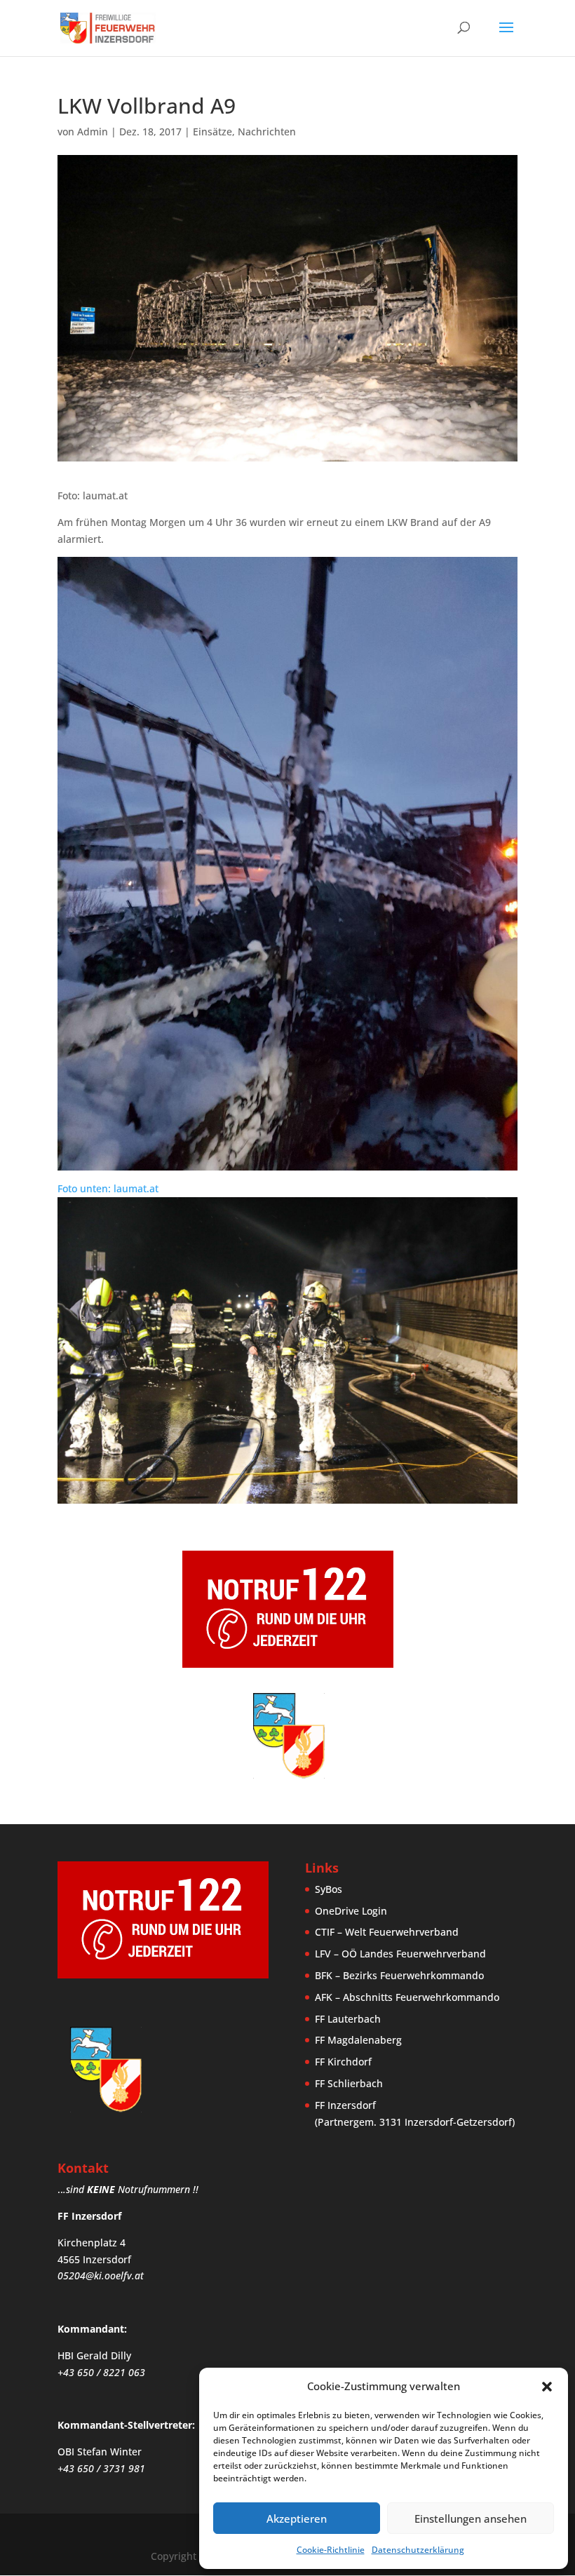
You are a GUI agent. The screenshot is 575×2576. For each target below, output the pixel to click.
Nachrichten (267, 132)
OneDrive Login (351, 1911)
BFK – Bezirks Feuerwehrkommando (399, 1975)
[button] (547, 2387)
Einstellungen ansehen (471, 2518)
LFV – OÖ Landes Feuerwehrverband (400, 1954)
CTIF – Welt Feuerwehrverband (387, 1932)
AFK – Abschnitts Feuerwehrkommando (407, 1997)
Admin (93, 132)
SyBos (329, 1889)
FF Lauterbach (348, 2019)
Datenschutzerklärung (418, 2550)
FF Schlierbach (349, 2083)
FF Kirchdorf (343, 2062)
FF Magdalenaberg (358, 2040)
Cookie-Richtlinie (331, 2550)
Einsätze (212, 132)
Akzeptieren (297, 2518)
